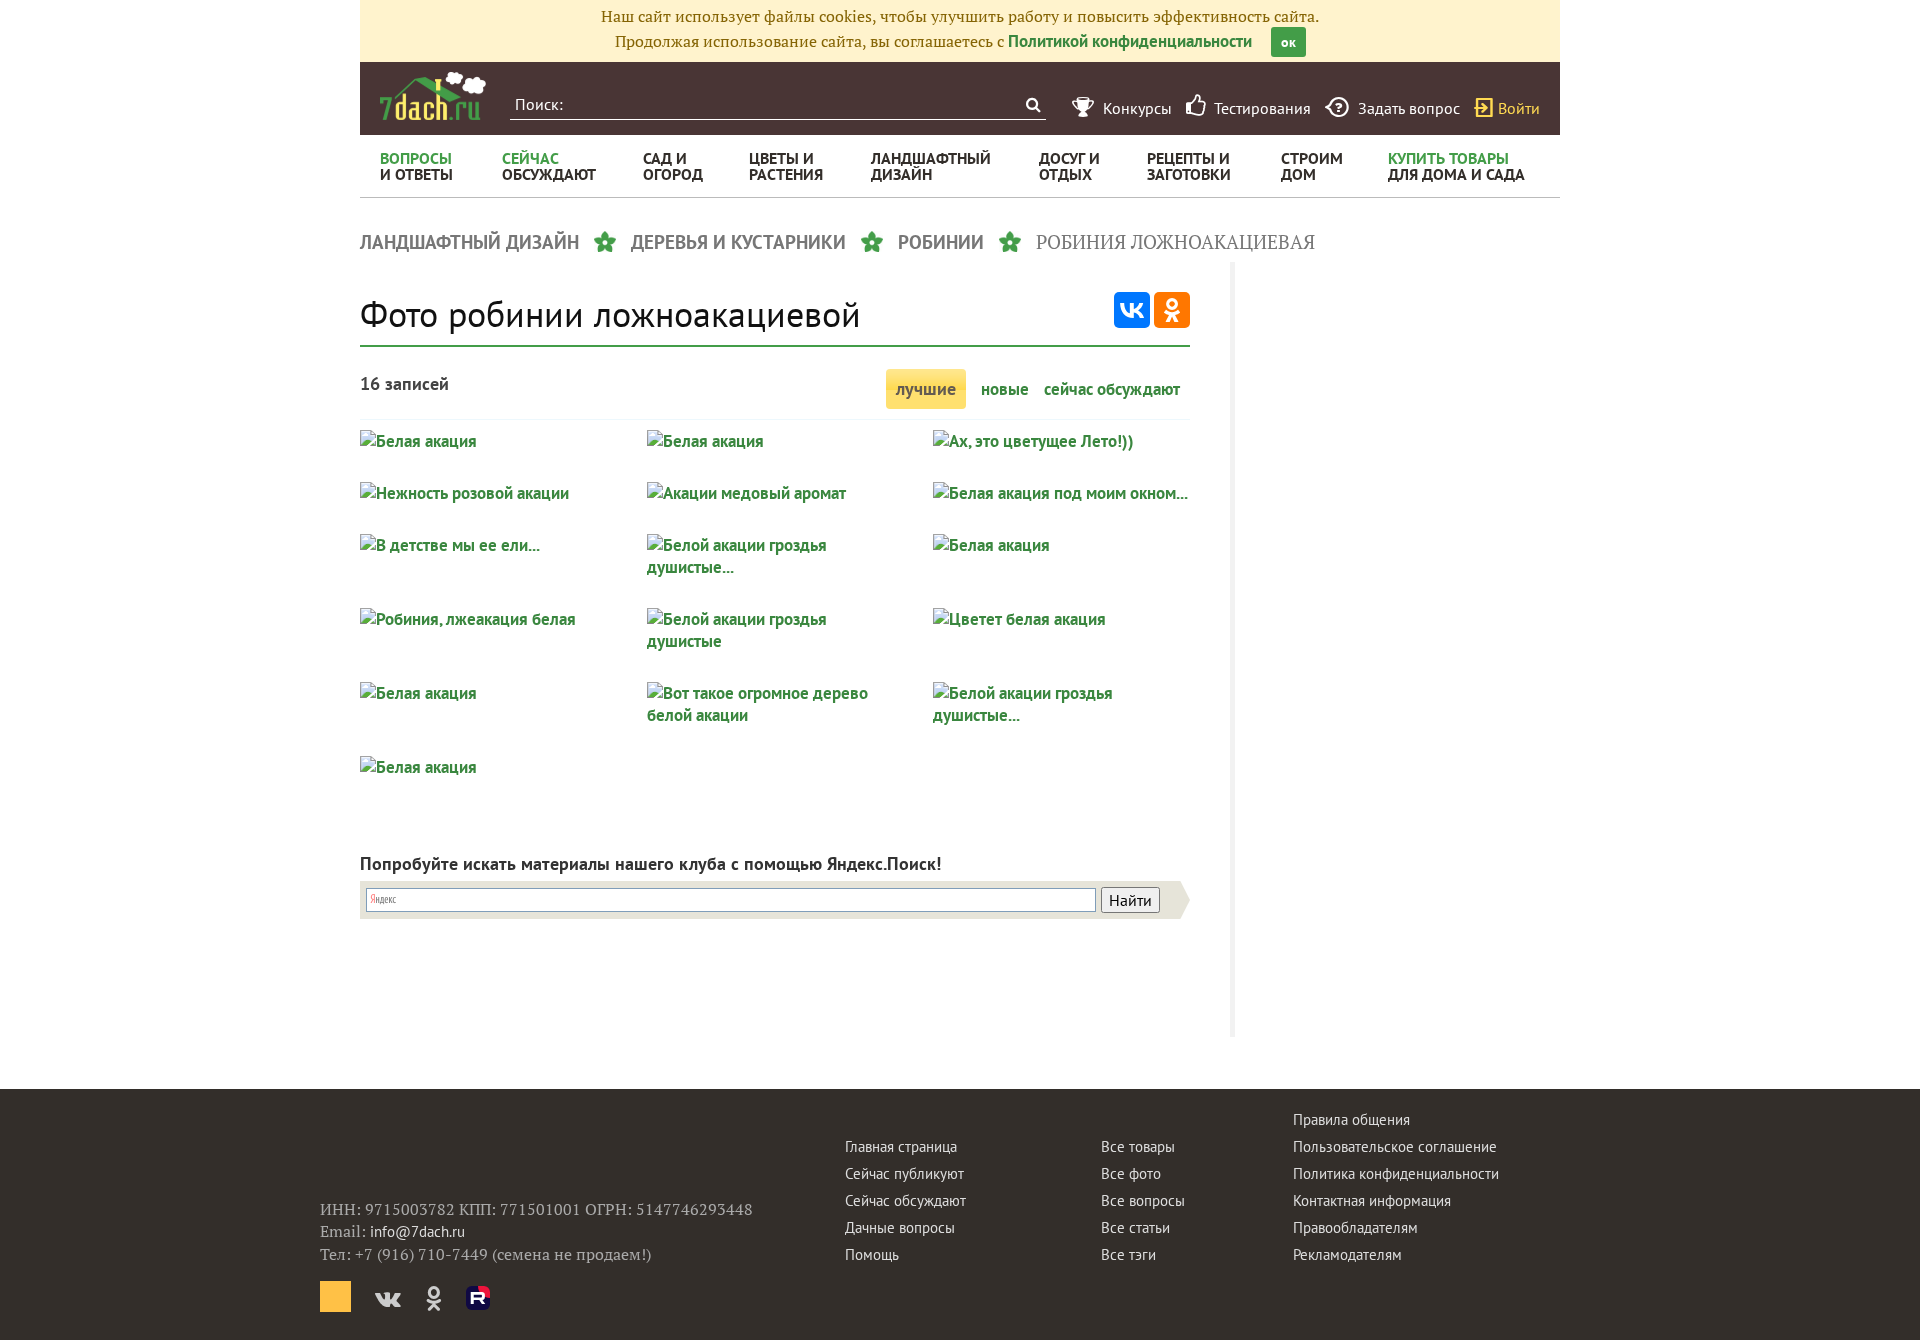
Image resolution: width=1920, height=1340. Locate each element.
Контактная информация (1372, 1200)
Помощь (872, 1254)
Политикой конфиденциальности (1130, 41)
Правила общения (1351, 1119)
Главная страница (901, 1146)
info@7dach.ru (417, 1231)
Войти (1519, 108)
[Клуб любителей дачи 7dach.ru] (433, 96)
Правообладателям (1355, 1227)
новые (1005, 389)
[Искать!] (1032, 104)
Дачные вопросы (900, 1227)
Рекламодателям (1347, 1254)
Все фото (1131, 1173)
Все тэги (1128, 1254)
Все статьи (1135, 1227)
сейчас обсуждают (1112, 389)
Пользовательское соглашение (1395, 1146)
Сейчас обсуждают (905, 1200)
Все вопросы (1143, 1200)
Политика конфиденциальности (1396, 1173)
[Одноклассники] (1172, 310)
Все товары (1138, 1146)
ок (1288, 42)
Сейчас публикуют (904, 1173)
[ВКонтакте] (1132, 310)
